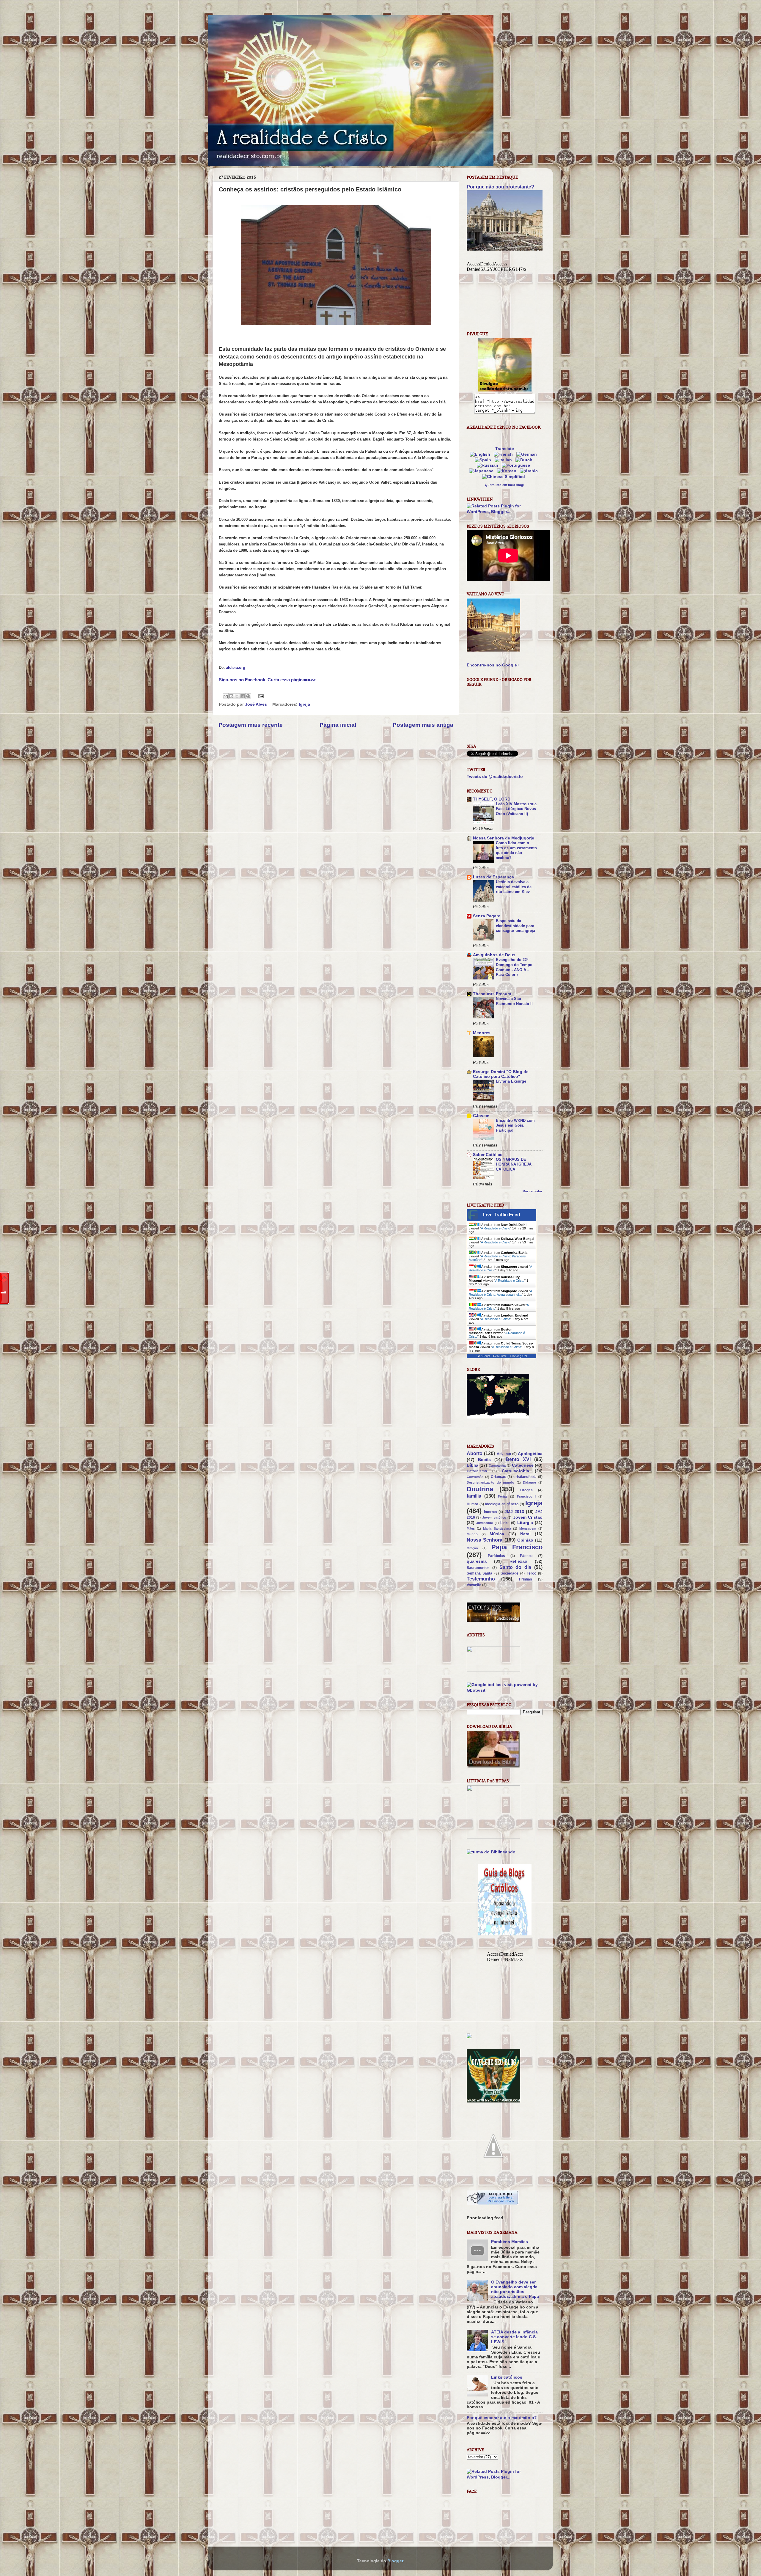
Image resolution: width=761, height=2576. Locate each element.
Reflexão (518, 1561)
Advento (504, 1454)
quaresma (477, 1561)
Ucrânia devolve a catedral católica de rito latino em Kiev (514, 887)
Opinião (525, 1540)
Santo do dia (515, 1567)
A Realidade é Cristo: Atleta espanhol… (500, 1293)
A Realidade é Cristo (496, 1228)
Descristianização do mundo (490, 1482)
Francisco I (526, 1496)
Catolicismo (477, 1471)
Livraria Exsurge (511, 1081)
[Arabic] (530, 471)
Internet (490, 1512)
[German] (528, 454)
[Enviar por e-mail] (226, 696)
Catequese (523, 1465)
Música (497, 1534)
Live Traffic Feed (502, 1215)
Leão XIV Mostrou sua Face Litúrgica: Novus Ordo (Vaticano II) (516, 809)
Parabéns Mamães (510, 2242)
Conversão (475, 1477)
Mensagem (528, 1528)
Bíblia (473, 1465)
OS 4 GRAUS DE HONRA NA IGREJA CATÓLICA (514, 1164)
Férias (503, 1496)
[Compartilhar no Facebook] (243, 696)
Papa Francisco (517, 1547)
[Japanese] (482, 471)
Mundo (472, 1534)
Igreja (304, 704)
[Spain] (484, 460)
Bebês (484, 1460)
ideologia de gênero (502, 1504)
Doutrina (480, 1489)
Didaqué (529, 1482)
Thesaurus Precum (492, 994)
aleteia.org (236, 667)
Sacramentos (478, 1568)
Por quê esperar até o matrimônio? (502, 2418)
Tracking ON (518, 1356)
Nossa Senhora (485, 1540)
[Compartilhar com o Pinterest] (248, 696)
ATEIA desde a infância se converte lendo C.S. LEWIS (514, 2337)
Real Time (500, 1356)
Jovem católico (494, 1517)
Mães (471, 1528)
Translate (505, 449)
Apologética (530, 1454)
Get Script (483, 1356)
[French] (504, 454)
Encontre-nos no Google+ (493, 665)
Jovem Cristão (528, 1517)
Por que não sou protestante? (500, 187)
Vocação (474, 1585)
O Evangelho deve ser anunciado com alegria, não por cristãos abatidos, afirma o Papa (515, 2289)
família (474, 1496)
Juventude (485, 1523)
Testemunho (481, 1579)
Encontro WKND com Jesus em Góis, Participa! (515, 1125)
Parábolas (496, 1556)
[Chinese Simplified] (505, 477)
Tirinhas (525, 1579)
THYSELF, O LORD (492, 799)
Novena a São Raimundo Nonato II (514, 1001)
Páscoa (526, 1556)
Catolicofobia (515, 1471)
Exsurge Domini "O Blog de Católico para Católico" (501, 1074)
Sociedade (510, 1573)
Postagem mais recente (251, 725)
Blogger (395, 2561)
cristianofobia (525, 1477)
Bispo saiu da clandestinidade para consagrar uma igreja (515, 926)
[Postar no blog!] (231, 696)
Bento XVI (518, 1459)
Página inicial (338, 725)
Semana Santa (479, 1573)
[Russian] (489, 465)
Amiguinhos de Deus (494, 955)
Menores (482, 1033)
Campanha (497, 1465)
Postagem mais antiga (423, 725)
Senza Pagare (487, 916)
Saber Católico (488, 1155)
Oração (472, 1548)
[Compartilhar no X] (237, 696)
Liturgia (525, 1523)
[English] (481, 454)
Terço (532, 1573)
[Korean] (508, 471)
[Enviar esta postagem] (260, 696)
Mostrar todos (533, 1191)
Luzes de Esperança (493, 877)
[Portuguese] (517, 465)
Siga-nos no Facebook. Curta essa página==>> (267, 680)
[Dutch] (525, 460)
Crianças (499, 1477)
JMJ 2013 (514, 1512)
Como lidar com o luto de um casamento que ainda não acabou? (516, 850)
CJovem (481, 1116)
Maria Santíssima (497, 1528)
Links (505, 1523)
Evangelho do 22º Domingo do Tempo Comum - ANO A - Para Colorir (514, 967)
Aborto (475, 1453)
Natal (525, 1534)
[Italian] (504, 460)
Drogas (526, 1490)
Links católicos (507, 2377)
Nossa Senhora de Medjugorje (504, 838)
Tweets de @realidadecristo (495, 777)
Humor (473, 1504)
